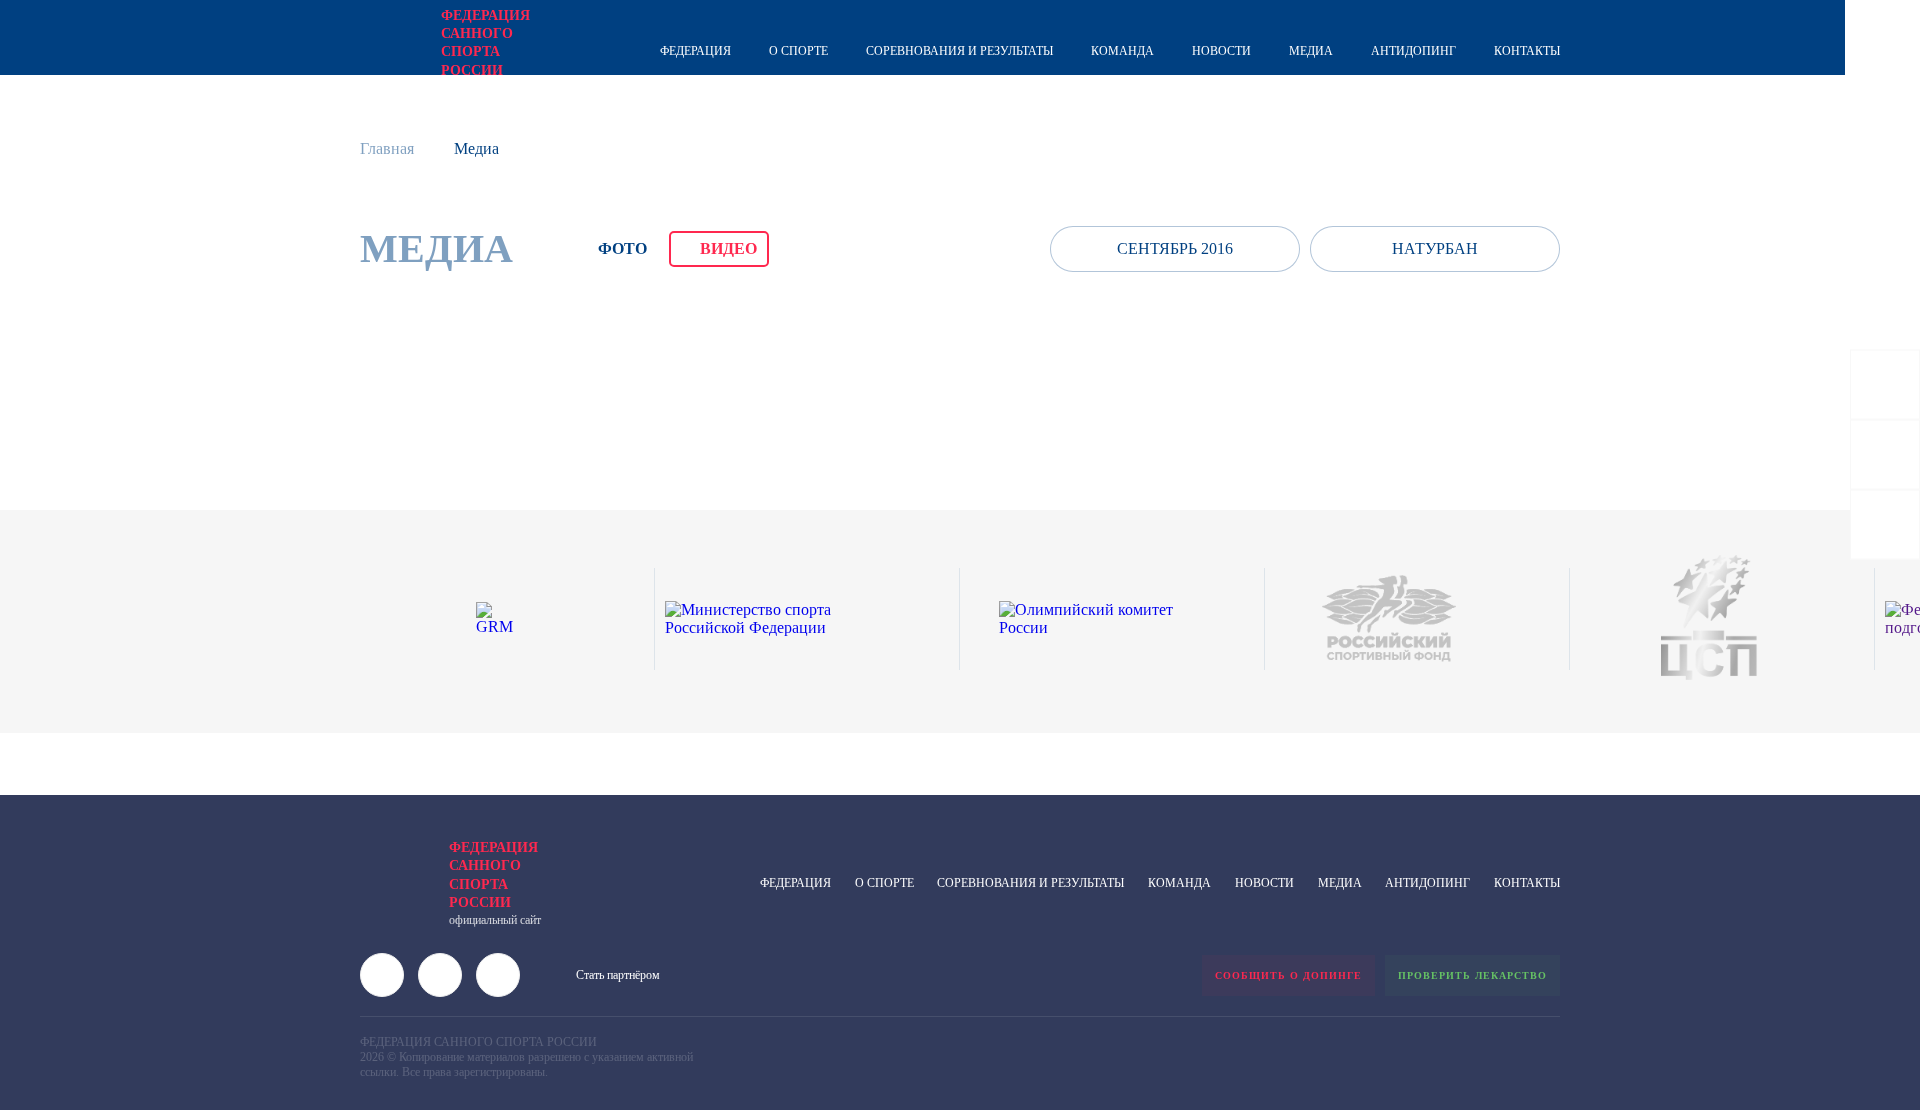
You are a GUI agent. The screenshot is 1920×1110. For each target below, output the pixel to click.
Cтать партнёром (618, 975)
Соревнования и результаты (959, 51)
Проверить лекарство (1472, 975)
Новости (1221, 51)
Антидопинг (1413, 51)
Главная (387, 148)
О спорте (798, 51)
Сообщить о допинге (1288, 975)
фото (622, 248)
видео (728, 248)
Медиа (1311, 51)
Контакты (1527, 51)
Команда (1122, 51)
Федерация (695, 51)
